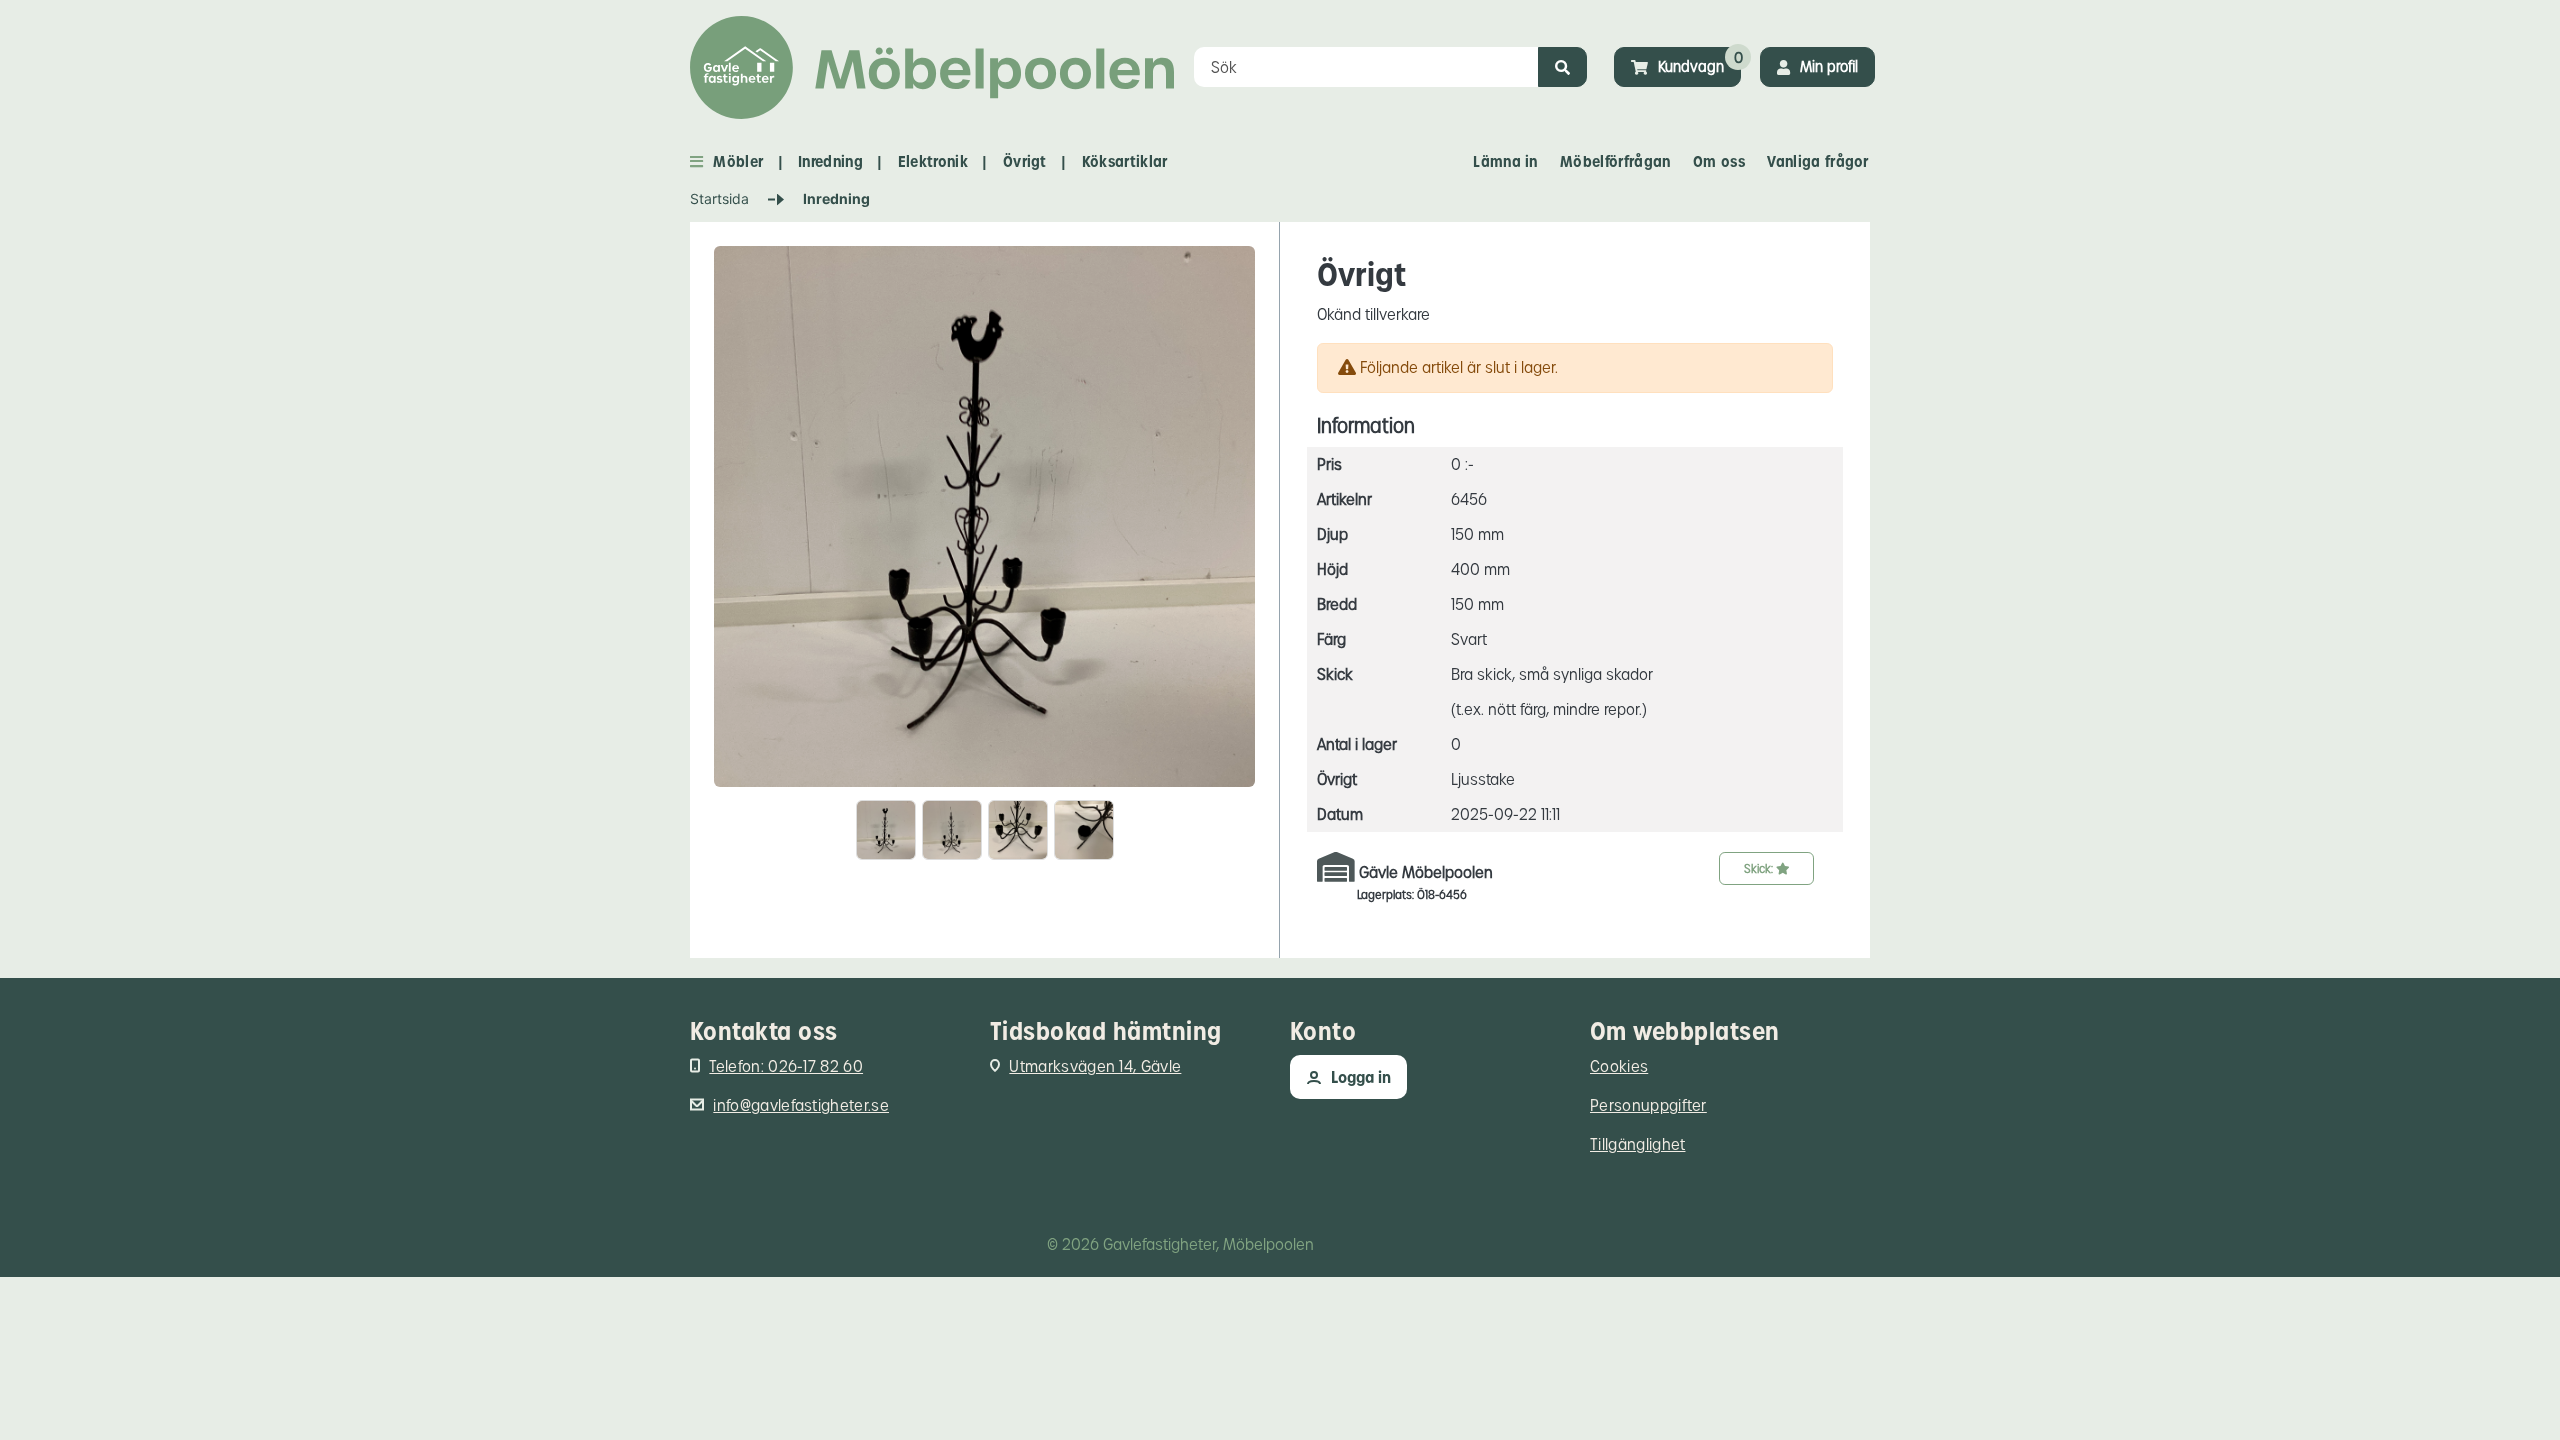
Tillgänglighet (1637, 1144)
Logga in (1361, 1077)
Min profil (1829, 66)
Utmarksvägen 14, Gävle (1095, 1066)
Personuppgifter (1648, 1105)
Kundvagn (1691, 66)
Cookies (1619, 1066)
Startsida (719, 198)
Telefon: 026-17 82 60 (786, 1066)
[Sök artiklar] (1562, 67)
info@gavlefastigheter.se (801, 1105)
